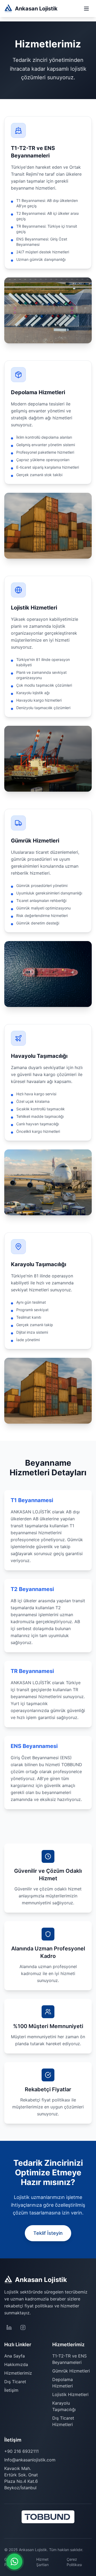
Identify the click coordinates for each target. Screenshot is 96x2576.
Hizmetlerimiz (18, 2373)
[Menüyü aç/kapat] (86, 9)
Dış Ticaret (15, 2382)
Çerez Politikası (74, 2562)
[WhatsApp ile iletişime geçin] (14, 2562)
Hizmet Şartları (42, 2562)
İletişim (11, 2390)
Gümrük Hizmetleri (71, 2371)
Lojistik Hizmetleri (70, 2394)
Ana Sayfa (15, 2356)
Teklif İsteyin (48, 2233)
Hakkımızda (16, 2364)
